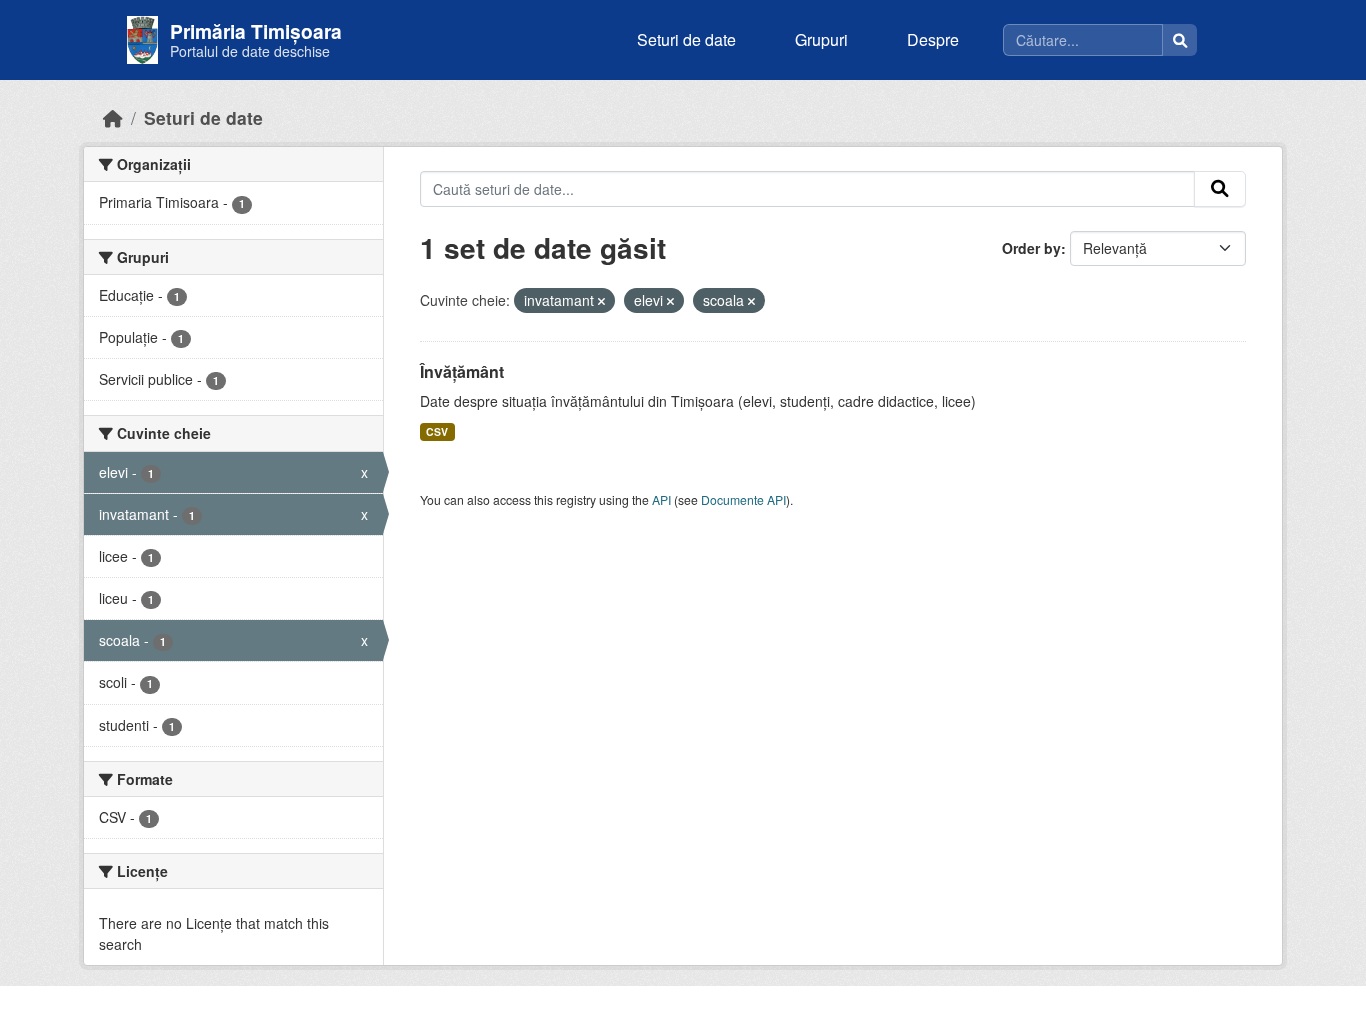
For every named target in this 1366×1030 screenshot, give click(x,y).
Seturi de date (686, 39)
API (661, 499)
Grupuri (821, 39)
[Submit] (1220, 189)
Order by (1031, 248)
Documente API (743, 499)
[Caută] (1180, 40)
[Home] (113, 117)
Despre (933, 39)
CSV (437, 431)
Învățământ (462, 371)
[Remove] (601, 301)
